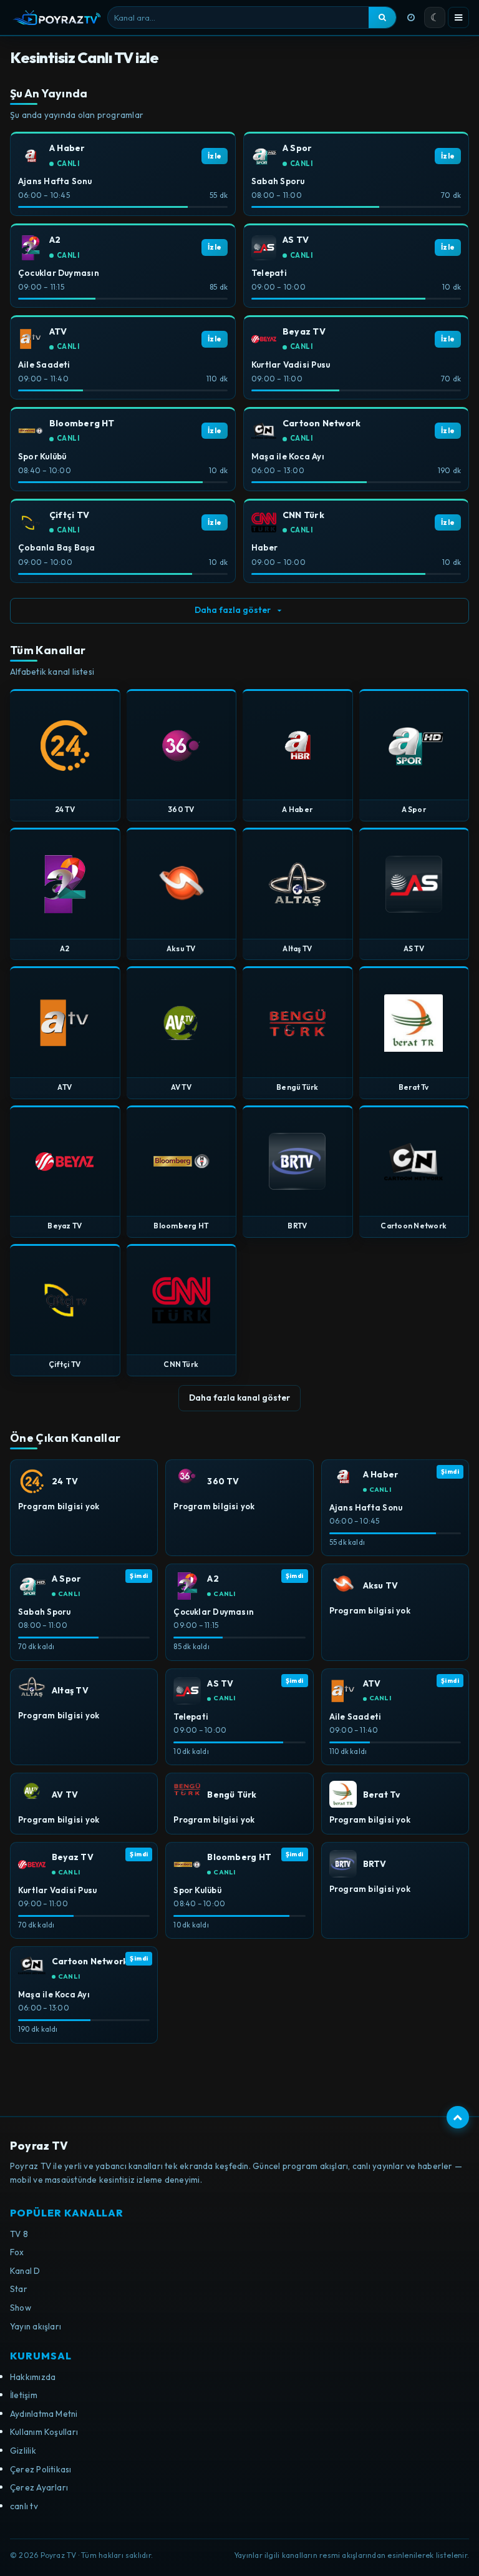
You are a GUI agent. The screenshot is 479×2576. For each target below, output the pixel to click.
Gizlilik (23, 2451)
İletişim (24, 2395)
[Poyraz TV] (57, 17)
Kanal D (25, 2271)
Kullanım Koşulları (44, 2432)
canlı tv (24, 2506)
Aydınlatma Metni (44, 2414)
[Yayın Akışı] (411, 17)
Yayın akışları (36, 2326)
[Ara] (382, 17)
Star (19, 2289)
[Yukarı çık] (458, 2117)
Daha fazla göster (233, 610)
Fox (17, 2252)
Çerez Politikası (41, 2469)
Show (21, 2308)
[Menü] (458, 17)
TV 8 (19, 2234)
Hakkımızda (33, 2377)
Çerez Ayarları (39, 2487)
